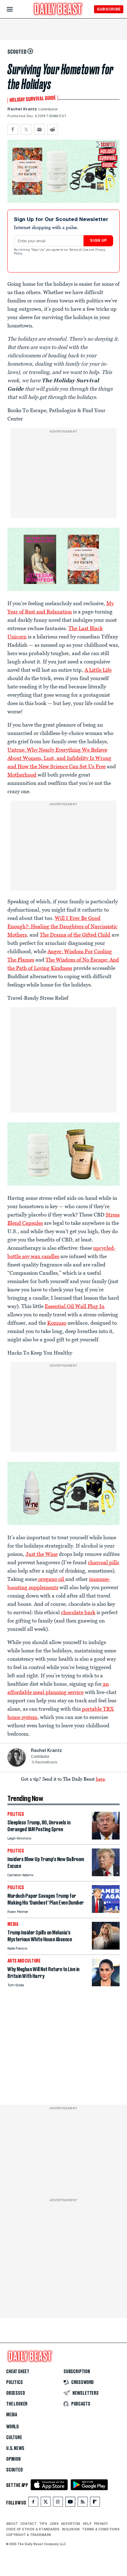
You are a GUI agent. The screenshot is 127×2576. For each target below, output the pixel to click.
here (100, 1779)
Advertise (71, 2524)
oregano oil (51, 1579)
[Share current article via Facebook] (13, 129)
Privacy (101, 2524)
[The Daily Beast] (58, 10)
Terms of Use (79, 250)
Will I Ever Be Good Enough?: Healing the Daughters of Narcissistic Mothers (62, 926)
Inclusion (71, 2529)
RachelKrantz (46, 1763)
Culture (14, 2438)
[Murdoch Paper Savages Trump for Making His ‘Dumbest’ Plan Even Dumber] (106, 1911)
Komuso (57, 1323)
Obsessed (16, 2393)
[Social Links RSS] (83, 2503)
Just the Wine (42, 1554)
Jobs (54, 2524)
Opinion (13, 2459)
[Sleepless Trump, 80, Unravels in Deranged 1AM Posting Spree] (106, 1838)
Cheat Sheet (18, 2372)
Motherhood (22, 775)
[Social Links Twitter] (46, 2503)
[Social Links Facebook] (33, 2503)
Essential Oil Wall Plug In (75, 1306)
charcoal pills (103, 1562)
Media (12, 2415)
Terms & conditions (101, 2529)
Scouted (14, 2470)
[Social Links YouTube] (70, 2503)
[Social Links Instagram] (58, 2503)
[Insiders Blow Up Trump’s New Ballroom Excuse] (106, 1875)
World (12, 2427)
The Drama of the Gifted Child (75, 935)
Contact (29, 2524)
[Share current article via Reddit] (53, 129)
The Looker (17, 2404)
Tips (43, 2524)
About (12, 2524)
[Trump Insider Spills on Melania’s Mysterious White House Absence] (106, 1948)
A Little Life (98, 670)
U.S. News (15, 2448)
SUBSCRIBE (109, 9)
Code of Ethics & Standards (33, 2529)
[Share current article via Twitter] (26, 129)
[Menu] (15, 9)
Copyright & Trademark (29, 2535)
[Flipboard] (95, 2503)
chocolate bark (78, 1612)
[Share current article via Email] (39, 129)
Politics (14, 2382)
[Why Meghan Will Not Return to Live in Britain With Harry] (106, 1985)
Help (87, 2524)
